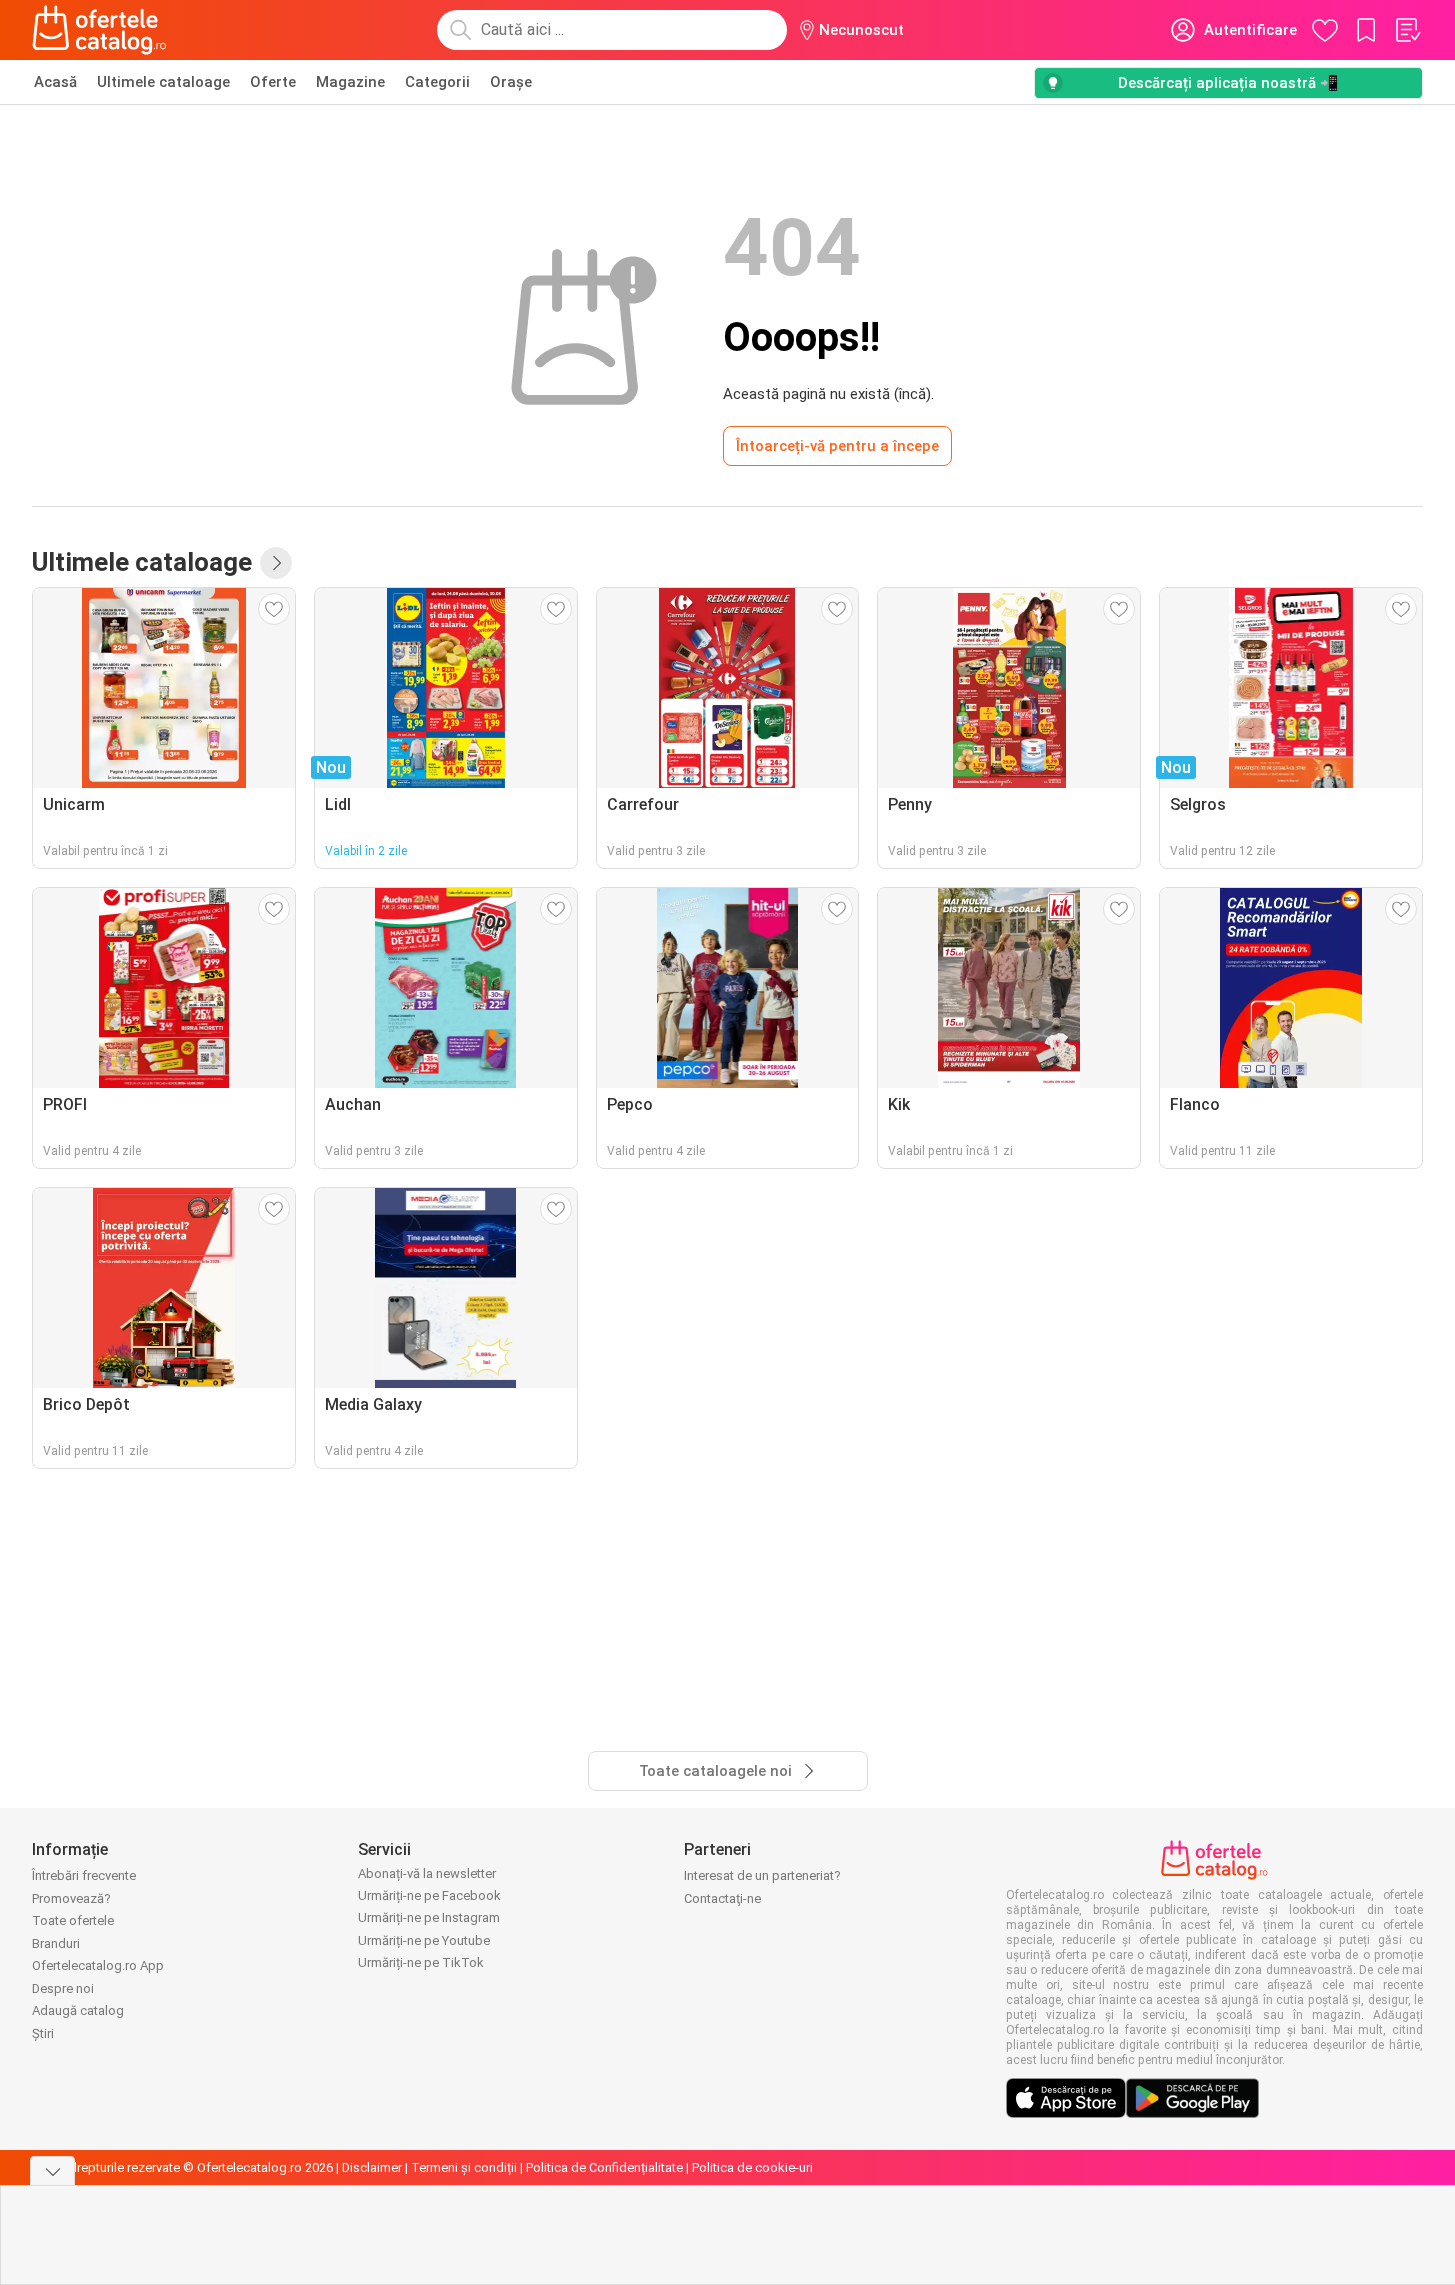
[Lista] (1407, 30)
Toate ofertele (73, 1920)
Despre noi (63, 1988)
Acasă (55, 82)
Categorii (437, 82)
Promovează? (71, 1898)
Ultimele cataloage (163, 82)
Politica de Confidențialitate (604, 2167)
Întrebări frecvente (84, 1875)
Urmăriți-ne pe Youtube (424, 1940)
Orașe (511, 82)
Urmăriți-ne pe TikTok (421, 1962)
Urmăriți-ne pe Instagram (429, 1917)
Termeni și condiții (464, 2167)
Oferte (273, 82)
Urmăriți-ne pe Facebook (429, 1895)
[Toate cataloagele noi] (276, 563)
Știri (43, 2033)
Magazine (350, 82)
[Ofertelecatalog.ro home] (99, 30)
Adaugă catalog (78, 2010)
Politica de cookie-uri (752, 2167)
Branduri (56, 1943)
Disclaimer (372, 2167)
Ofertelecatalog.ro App (98, 1965)
